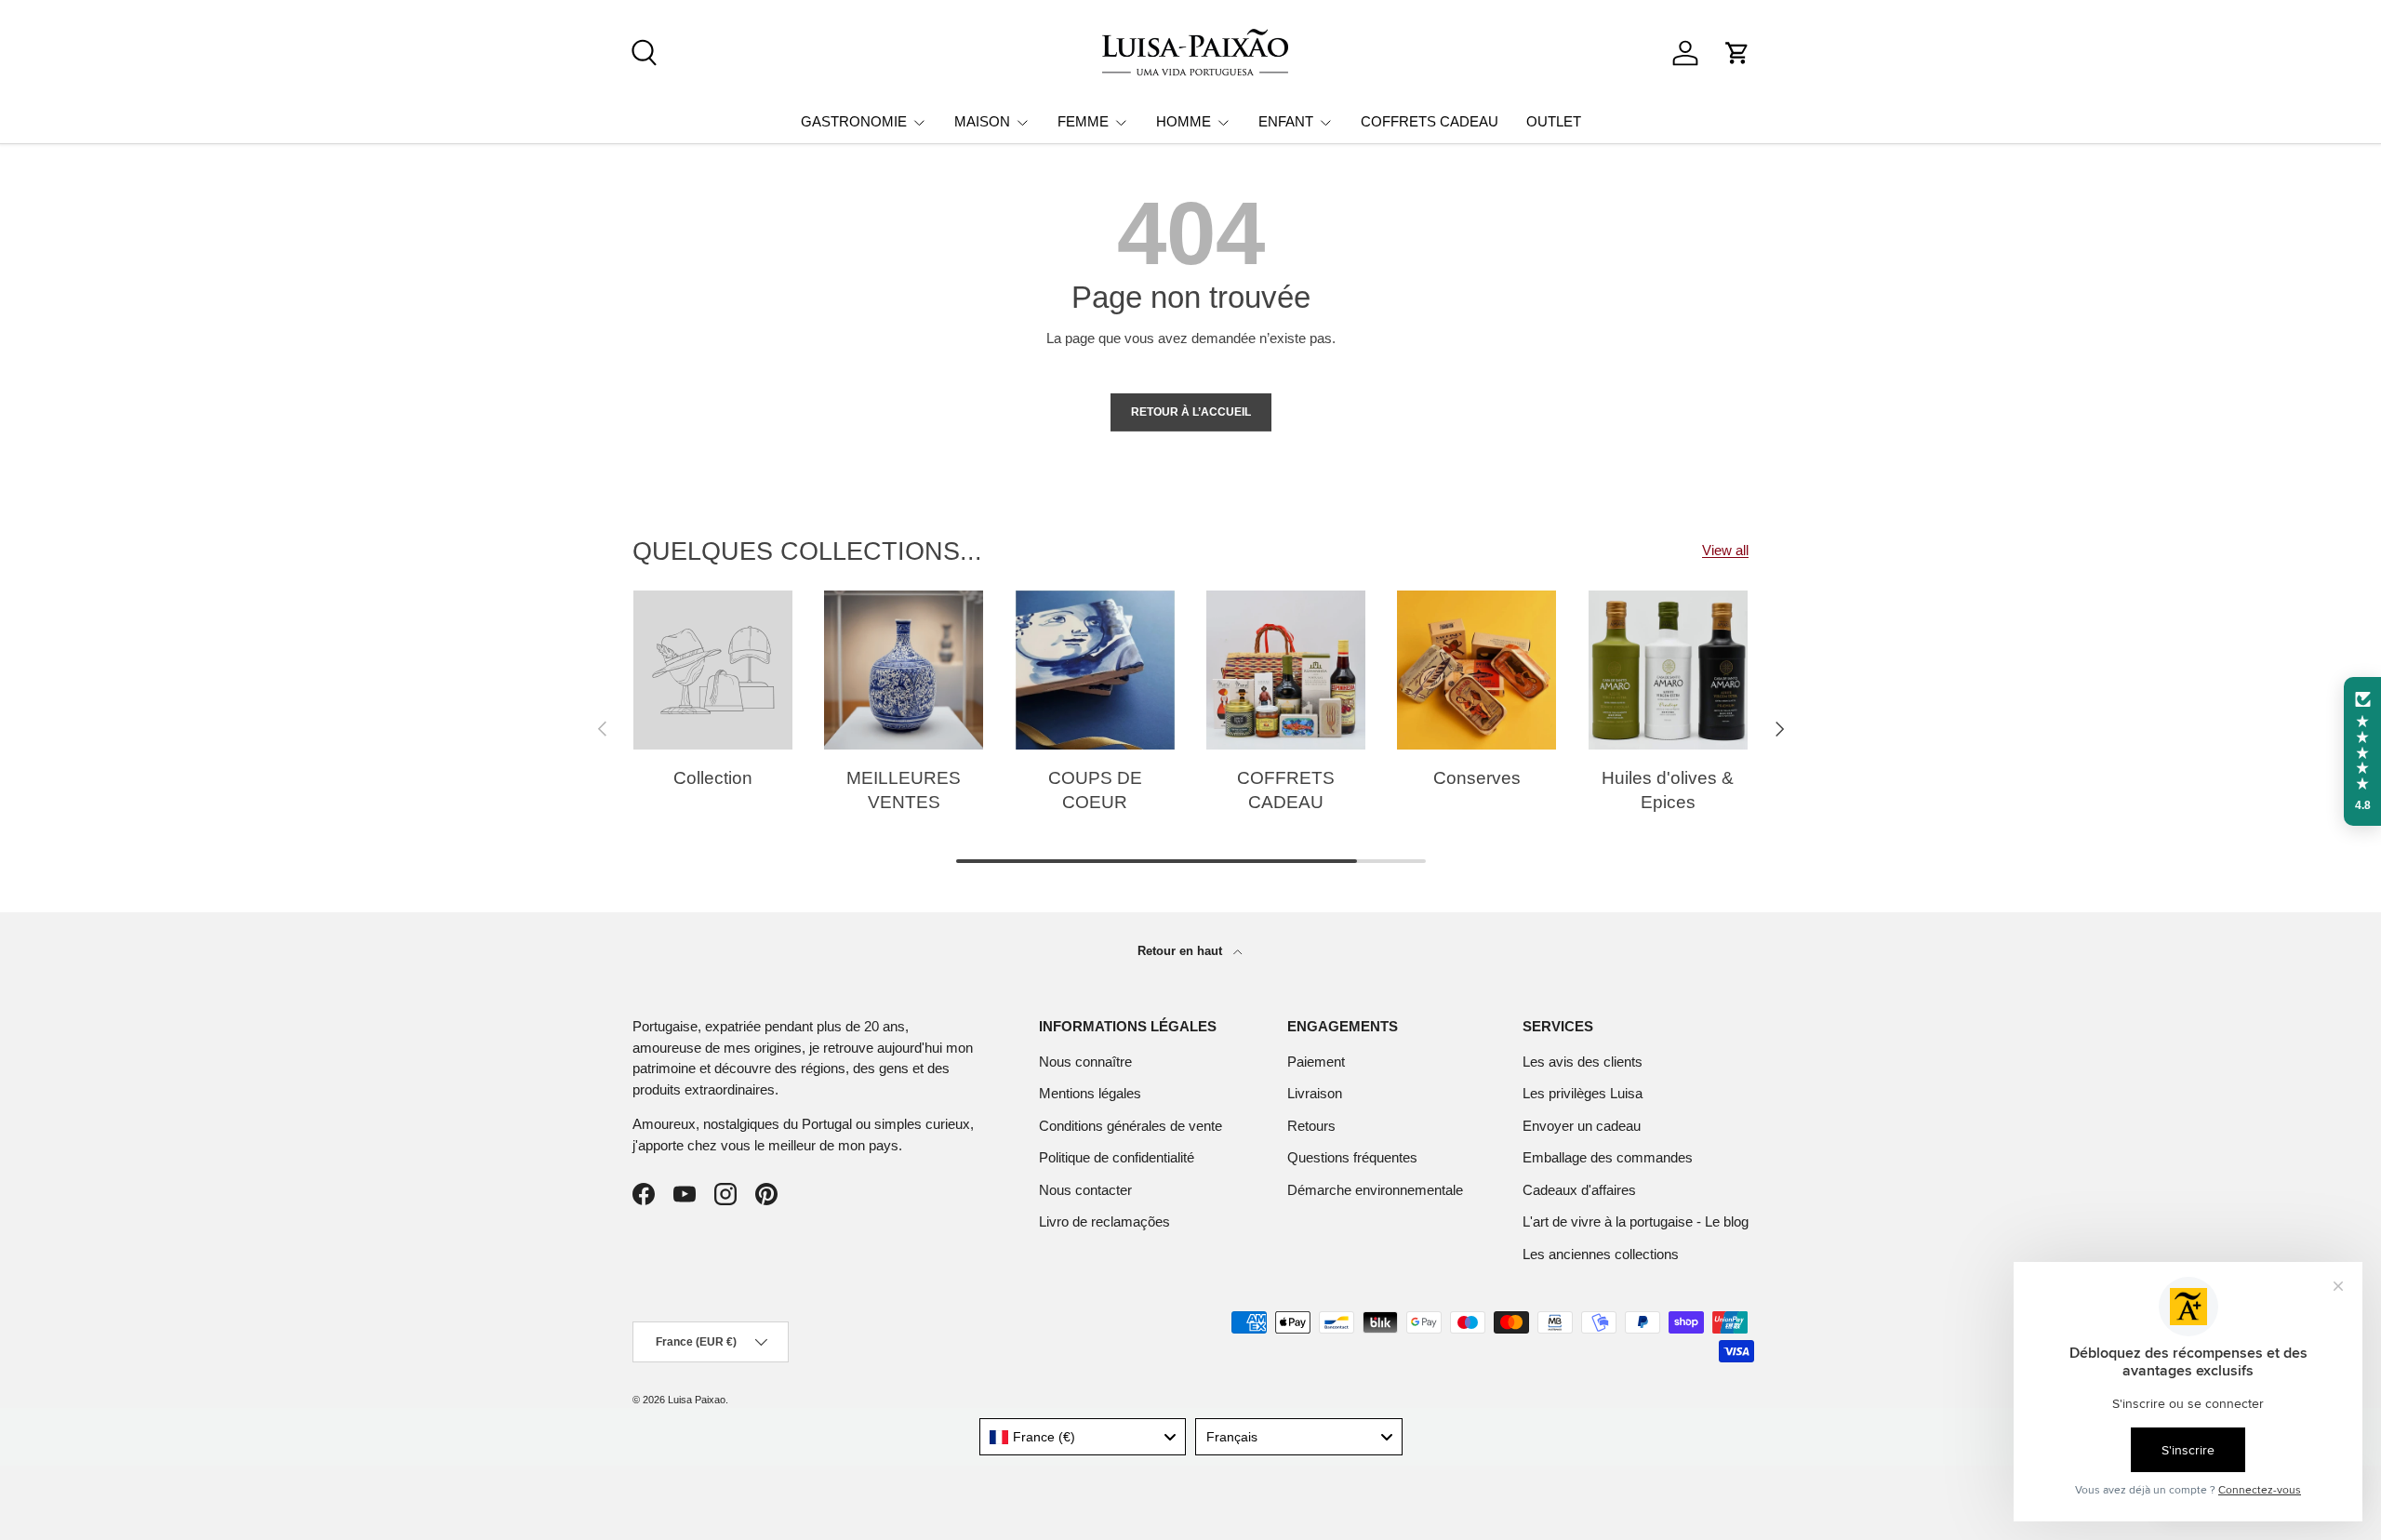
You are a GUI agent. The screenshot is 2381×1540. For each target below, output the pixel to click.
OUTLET (1554, 121)
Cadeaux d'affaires (1579, 1190)
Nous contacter (1085, 1190)
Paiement (1316, 1062)
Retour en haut (1182, 951)
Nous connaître (1085, 1062)
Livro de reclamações (1104, 1221)
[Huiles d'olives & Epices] (1668, 670)
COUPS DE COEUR (1095, 790)
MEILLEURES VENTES (904, 790)
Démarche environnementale (1375, 1190)
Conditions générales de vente (1131, 1126)
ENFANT (1286, 121)
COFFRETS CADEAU (1430, 121)
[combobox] (1083, 1437)
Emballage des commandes (1608, 1157)
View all (1725, 550)
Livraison (1315, 1093)
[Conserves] (1476, 670)
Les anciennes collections (1601, 1254)
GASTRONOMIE (854, 121)
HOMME (1184, 121)
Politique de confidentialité (1117, 1157)
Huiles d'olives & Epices (1668, 790)
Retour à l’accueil (1191, 412)
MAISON (982, 121)
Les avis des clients (1583, 1062)
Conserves (1477, 778)
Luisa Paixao (697, 1400)
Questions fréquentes (1352, 1157)
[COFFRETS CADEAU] (1286, 670)
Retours (1311, 1126)
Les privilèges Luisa (1583, 1093)
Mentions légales (1090, 1093)
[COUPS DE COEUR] (1095, 670)
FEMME (1083, 121)
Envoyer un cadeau (1582, 1126)
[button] (1737, 53)
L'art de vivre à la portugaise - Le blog (1636, 1221)
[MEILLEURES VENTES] (904, 670)
